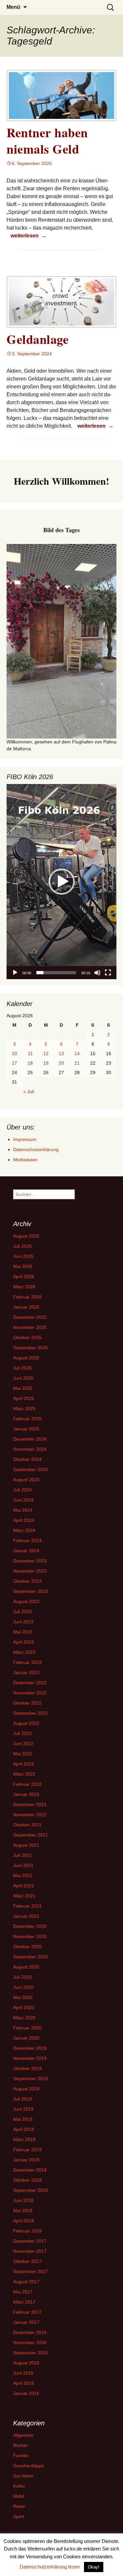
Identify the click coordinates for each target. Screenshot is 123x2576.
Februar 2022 (27, 1784)
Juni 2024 (23, 1500)
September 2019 (31, 2079)
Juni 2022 (23, 1744)
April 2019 (24, 2129)
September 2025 (31, 1348)
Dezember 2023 (30, 1561)
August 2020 (26, 1967)
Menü (13, 7)
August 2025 (26, 1358)
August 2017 (26, 2282)
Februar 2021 (27, 1906)
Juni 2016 (23, 2373)
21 (77, 1063)
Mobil (19, 2496)
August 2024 (26, 1480)
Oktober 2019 (27, 2068)
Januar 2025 (26, 1429)
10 (14, 1054)
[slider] (56, 973)
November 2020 (30, 1936)
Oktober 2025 (27, 1337)
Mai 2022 (23, 1754)
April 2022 (24, 1764)
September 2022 (31, 1713)
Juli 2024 (22, 1490)
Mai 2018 (23, 2211)
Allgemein (23, 2435)
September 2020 (31, 1957)
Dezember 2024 (30, 1439)
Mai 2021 (23, 1876)
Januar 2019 (26, 2160)
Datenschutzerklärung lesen (50, 2567)
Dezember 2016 (30, 2332)
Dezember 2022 (30, 1683)
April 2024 (24, 1520)
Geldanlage (38, 339)
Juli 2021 (22, 1855)
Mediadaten (25, 1160)
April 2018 (24, 2221)
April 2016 (24, 2383)
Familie (21, 2455)
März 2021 (24, 1896)
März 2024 (24, 1530)
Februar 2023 (27, 1662)
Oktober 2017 (27, 2261)
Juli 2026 (22, 1246)
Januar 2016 (26, 2393)
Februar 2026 (27, 1297)
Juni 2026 (23, 1256)
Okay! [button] (94, 2567)
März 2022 (24, 1774)
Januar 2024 (26, 1551)
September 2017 (31, 2271)
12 (46, 1054)
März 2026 (24, 1287)
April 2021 (24, 1886)
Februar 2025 (27, 1419)
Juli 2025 (22, 1368)
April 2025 (24, 1398)
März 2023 (24, 1652)
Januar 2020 (26, 2038)
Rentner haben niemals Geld (47, 140)
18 (30, 1063)
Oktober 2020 (27, 1947)
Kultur (19, 2486)
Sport (19, 2516)
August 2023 (26, 1601)
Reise (19, 2506)
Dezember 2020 (30, 1926)
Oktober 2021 (27, 1825)
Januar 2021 (26, 1916)
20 (61, 1063)
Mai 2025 (23, 1388)
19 (46, 1063)
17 (14, 1063)
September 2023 (31, 1591)
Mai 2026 (23, 1266)
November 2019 (30, 2058)
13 (61, 1054)
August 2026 (26, 1236)
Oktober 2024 (27, 1459)
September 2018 (31, 2190)
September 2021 (31, 1835)
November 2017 (30, 2251)
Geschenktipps (29, 2466)
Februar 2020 (27, 2028)
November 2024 (30, 1449)
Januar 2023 (26, 1672)
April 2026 (24, 1277)
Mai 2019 (23, 2119)
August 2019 (26, 2089)
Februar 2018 (27, 2231)
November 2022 (30, 1693)
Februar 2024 (27, 1540)
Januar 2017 (26, 2322)
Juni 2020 (23, 1987)
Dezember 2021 (30, 1804)
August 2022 (26, 1723)
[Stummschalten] (97, 973)
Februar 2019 (27, 2150)
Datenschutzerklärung (36, 1149)
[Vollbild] (108, 973)
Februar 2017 (27, 2312)
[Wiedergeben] (15, 973)
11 (30, 1054)
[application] (61, 882)
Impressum (25, 1139)
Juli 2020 (22, 1977)
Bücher (20, 2445)
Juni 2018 (23, 2200)
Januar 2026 (26, 1307)
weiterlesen (29, 235)
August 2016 (26, 2363)
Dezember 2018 (30, 2170)
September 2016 (31, 2353)
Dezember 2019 (30, 2048)
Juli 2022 (22, 1733)
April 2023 (24, 1642)
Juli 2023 (22, 1612)
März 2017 (24, 2302)
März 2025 (24, 1409)
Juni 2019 (23, 2109)
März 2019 (24, 2139)
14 (77, 1054)
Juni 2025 (23, 1378)
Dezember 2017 (30, 2241)
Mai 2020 (23, 1997)
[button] (62, 882)
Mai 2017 (23, 2292)
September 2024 (31, 1469)
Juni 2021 (23, 1865)
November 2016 (30, 2343)
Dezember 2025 (30, 1317)
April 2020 (24, 2007)
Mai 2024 (23, 1510)
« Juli (29, 1092)
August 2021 (26, 1845)
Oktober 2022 (27, 1703)
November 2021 (30, 1815)
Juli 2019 (22, 2099)
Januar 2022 (26, 1794)
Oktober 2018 (27, 2180)
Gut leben (23, 2476)
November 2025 (30, 1327)
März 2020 (24, 2018)
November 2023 (30, 1571)
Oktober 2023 (27, 1581)
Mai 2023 (23, 1632)
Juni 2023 (23, 1622)
